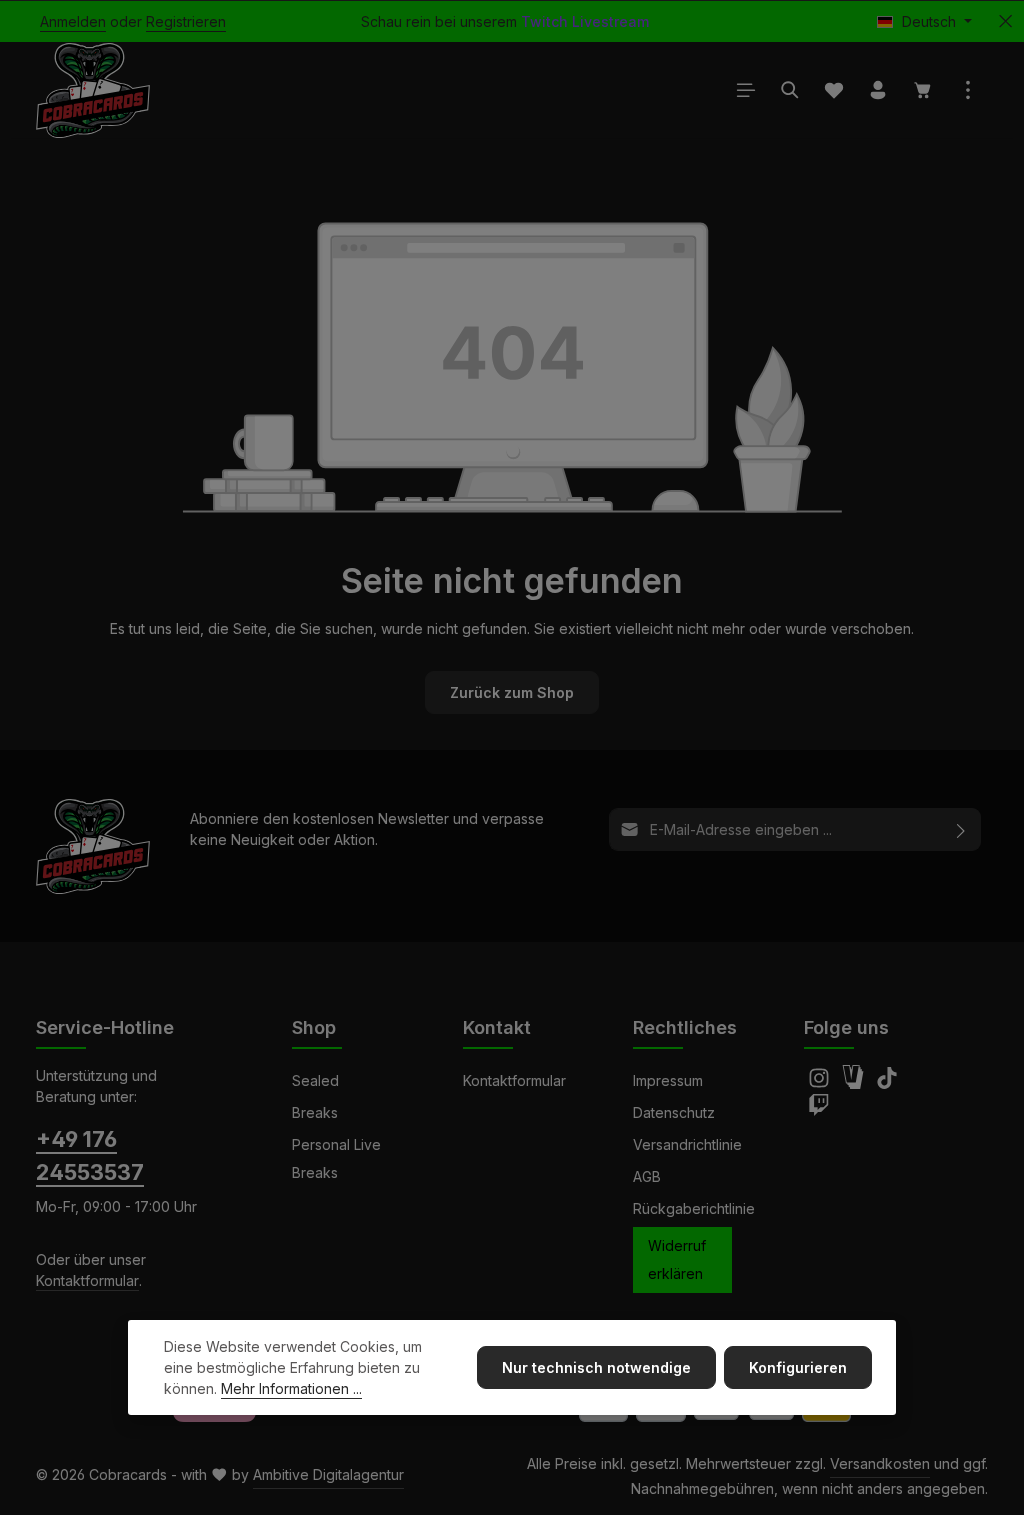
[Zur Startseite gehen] (93, 90)
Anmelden (73, 21)
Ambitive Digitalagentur (328, 1474)
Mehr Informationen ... (291, 1388)
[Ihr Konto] (878, 90)
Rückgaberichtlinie (694, 1208)
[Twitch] (819, 1110)
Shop (314, 1027)
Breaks (315, 1112)
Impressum (668, 1080)
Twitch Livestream (585, 21)
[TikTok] (887, 1083)
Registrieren (186, 21)
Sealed (315, 1080)
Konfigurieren (798, 1367)
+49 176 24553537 (90, 1155)
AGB (647, 1176)
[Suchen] (790, 90)
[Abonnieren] (961, 829)
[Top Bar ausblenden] (1005, 21)
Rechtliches (685, 1027)
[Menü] (746, 90)
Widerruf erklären (677, 1259)
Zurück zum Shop (512, 692)
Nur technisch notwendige (596, 1367)
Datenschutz (674, 1112)
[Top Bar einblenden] (968, 90)
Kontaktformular (87, 1280)
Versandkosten (880, 1463)
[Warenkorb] (923, 90)
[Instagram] (821, 1083)
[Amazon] (855, 1083)
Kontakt (497, 1027)
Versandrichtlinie (687, 1144)
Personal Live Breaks (336, 1158)
